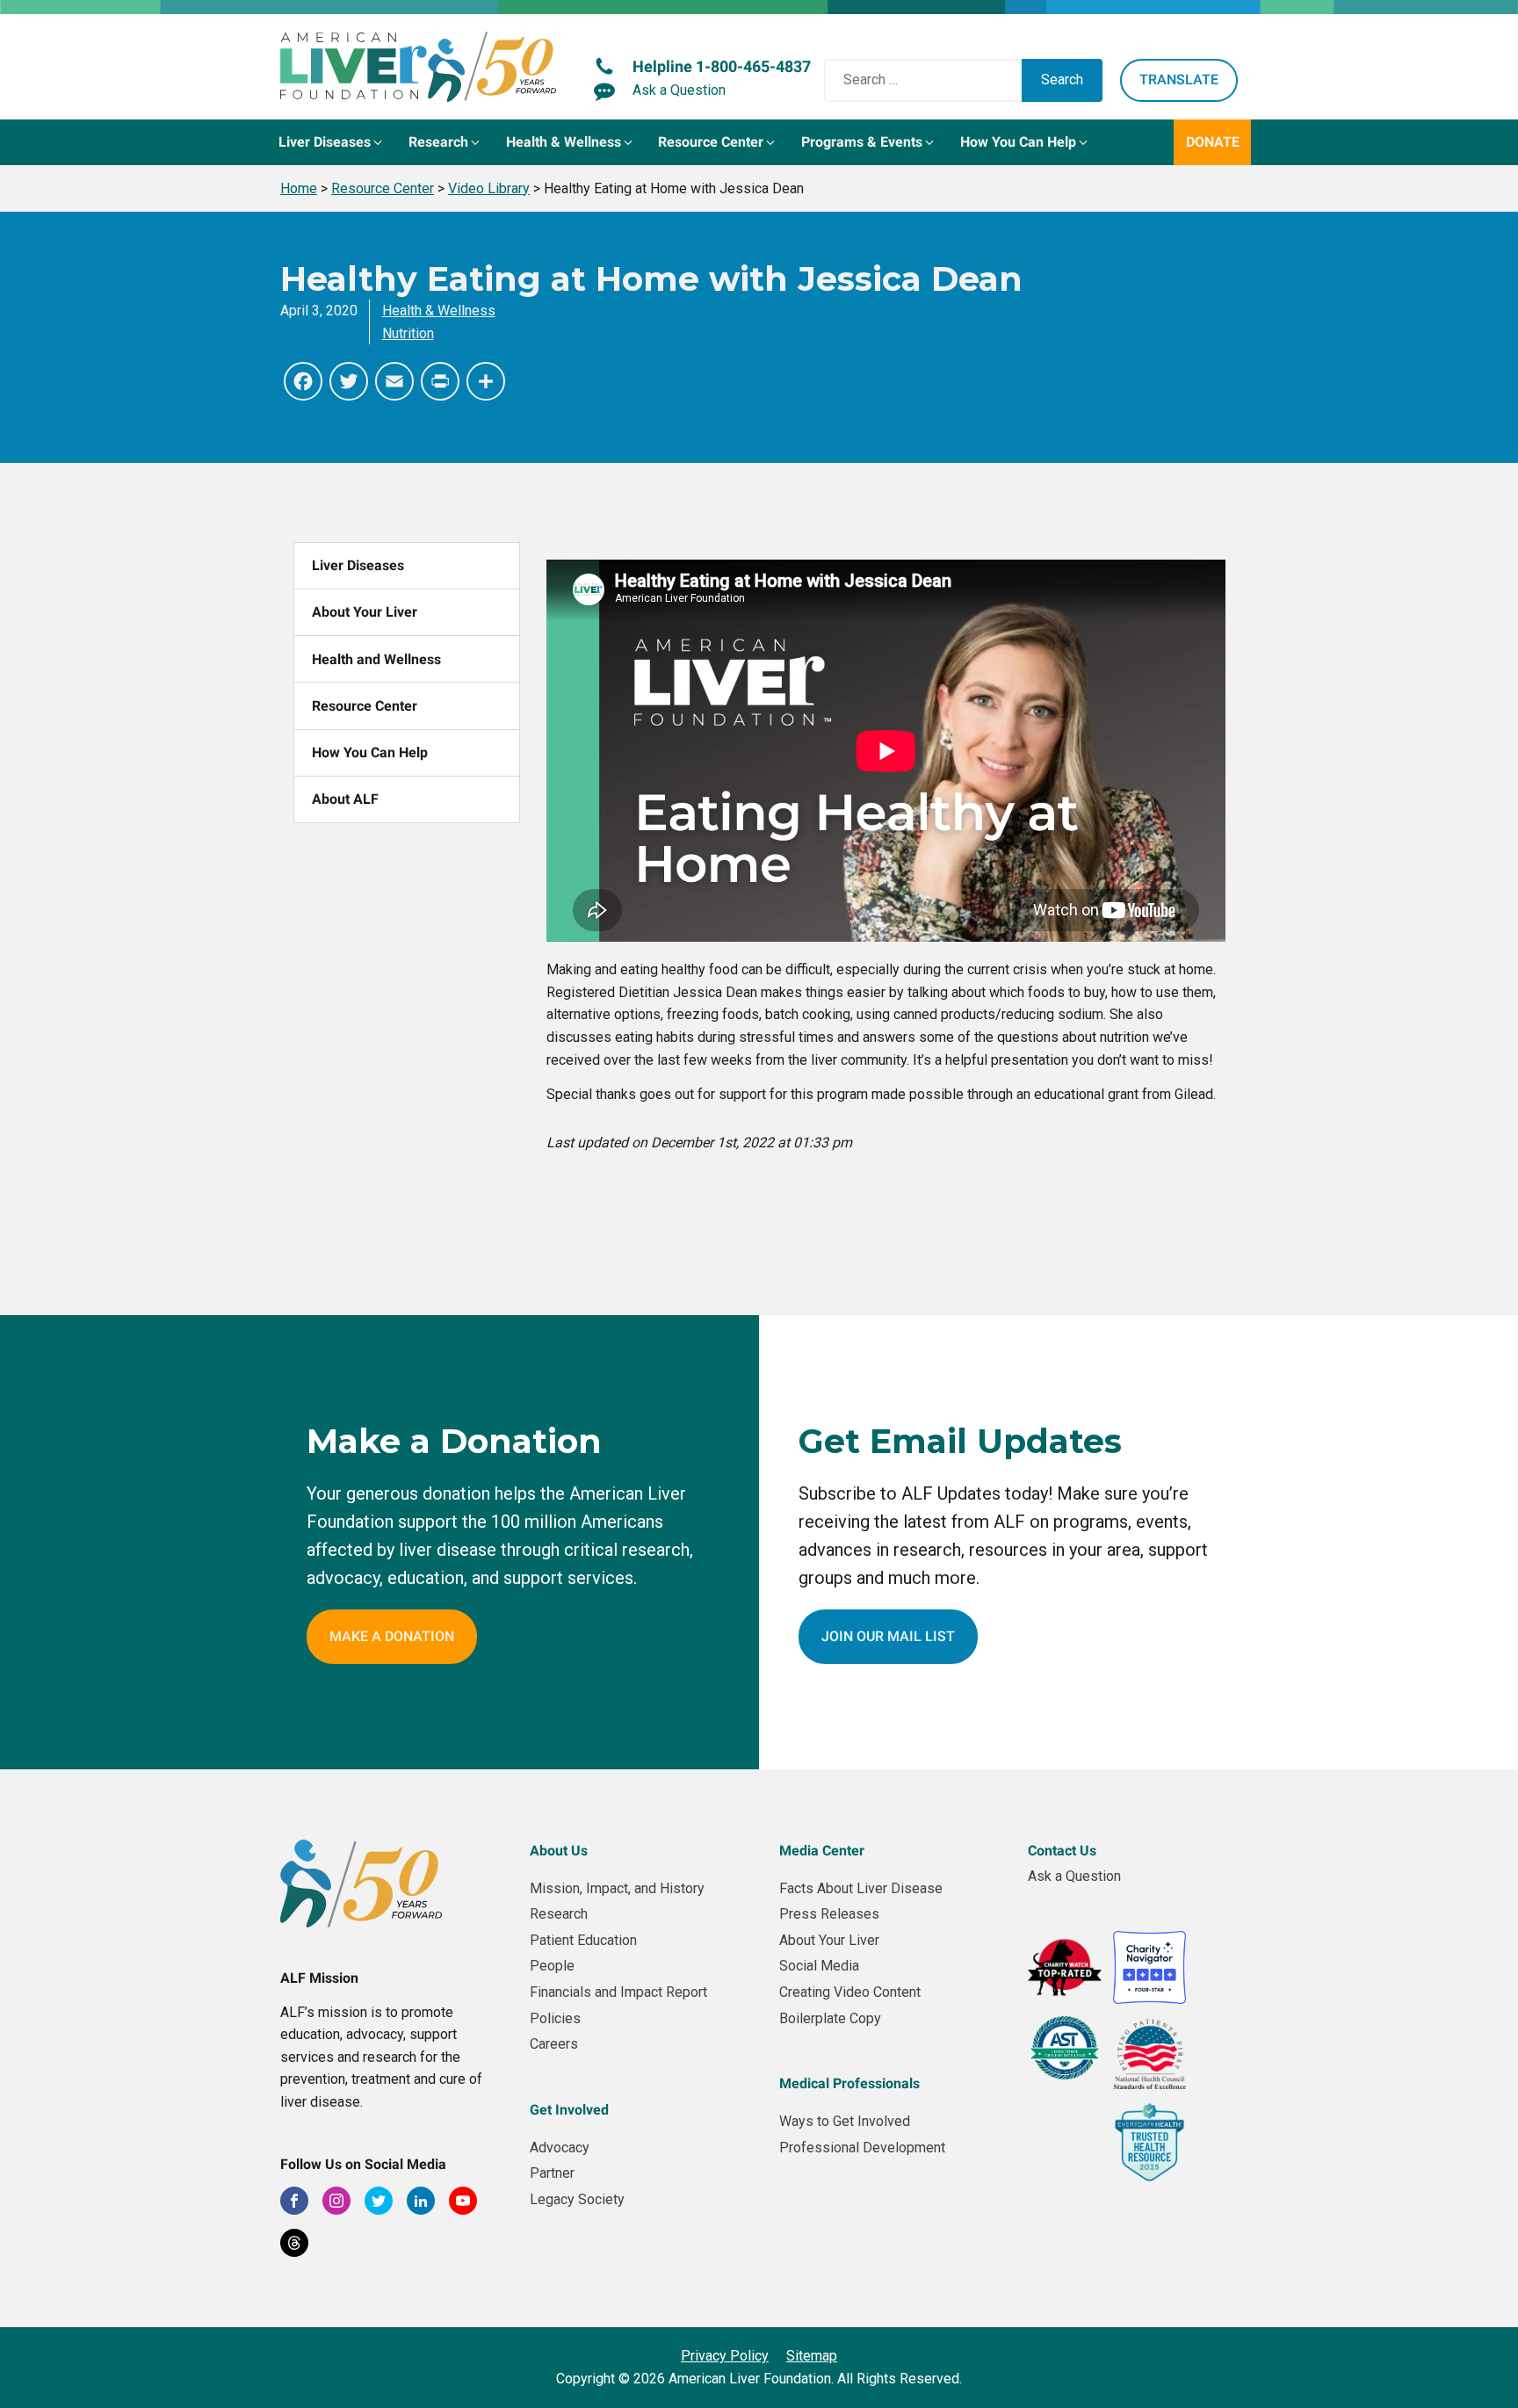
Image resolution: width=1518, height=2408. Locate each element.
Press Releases (829, 1914)
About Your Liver (365, 612)
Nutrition (408, 333)
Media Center (822, 1851)
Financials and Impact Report (618, 1992)
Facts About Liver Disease (861, 1888)
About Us (559, 1851)
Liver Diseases (358, 565)
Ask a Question (1074, 1876)
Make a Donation (392, 1636)
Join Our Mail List (888, 1636)
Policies (555, 2018)
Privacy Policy (725, 2356)
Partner (552, 2173)
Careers (554, 2044)
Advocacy (560, 2148)
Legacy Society (577, 2199)
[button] (332, 142)
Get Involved (569, 2110)
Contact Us (1062, 1851)
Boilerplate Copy (830, 2018)
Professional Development (862, 2148)
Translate (1179, 80)
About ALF (345, 799)
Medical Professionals (849, 2083)
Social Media (819, 1966)
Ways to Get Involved (845, 2121)
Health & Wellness (439, 311)
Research (559, 1914)
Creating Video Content (850, 1992)
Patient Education (583, 1940)
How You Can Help (370, 752)
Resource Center (365, 706)
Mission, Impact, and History (617, 1888)
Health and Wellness (376, 659)
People (552, 1966)
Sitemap (812, 2356)
